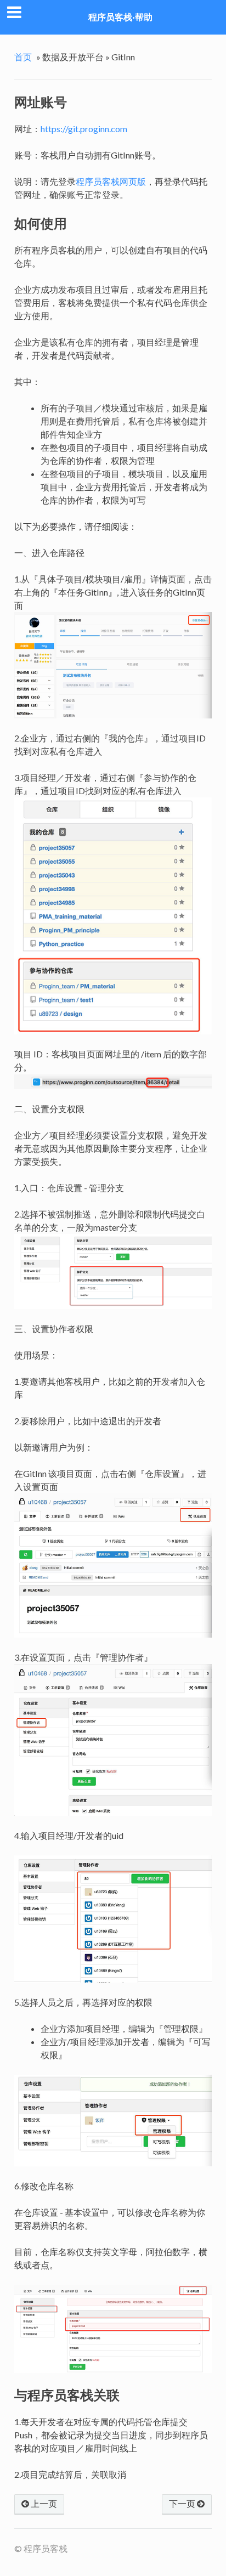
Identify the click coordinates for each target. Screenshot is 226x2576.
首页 (23, 57)
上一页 (43, 2503)
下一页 (183, 2503)
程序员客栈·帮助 (120, 17)
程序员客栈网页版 (111, 181)
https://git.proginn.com (84, 129)
